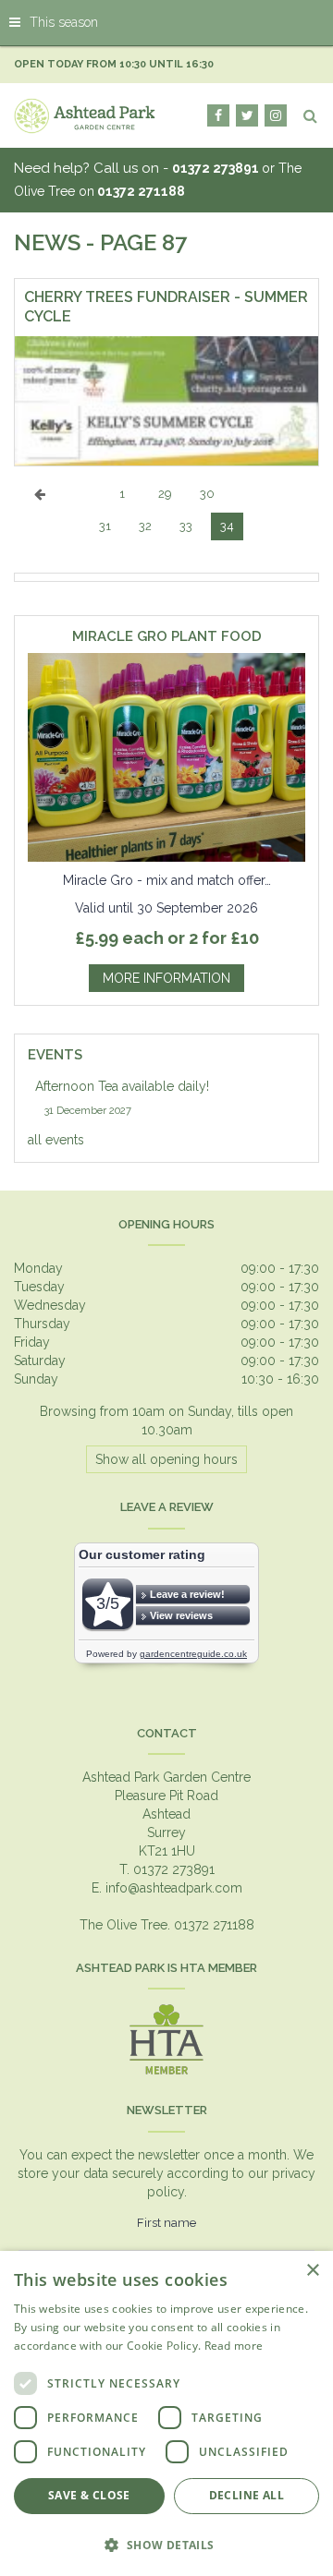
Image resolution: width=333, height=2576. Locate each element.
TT (247, 115)
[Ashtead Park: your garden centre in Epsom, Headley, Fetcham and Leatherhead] (85, 115)
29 (165, 494)
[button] (166, 2544)
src (310, 115)
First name (166, 2223)
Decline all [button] (247, 2495)
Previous (40, 508)
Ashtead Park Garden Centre (166, 1777)
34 (227, 526)
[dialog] (166, 2413)
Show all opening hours (166, 1459)
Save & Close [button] (89, 2495)
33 (186, 526)
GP (276, 115)
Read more (234, 2346)
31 (105, 526)
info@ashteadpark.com (174, 1888)
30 (207, 494)
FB (218, 115)
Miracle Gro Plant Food (167, 637)
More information (166, 978)
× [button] (312, 2271)
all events (56, 1140)
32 (145, 526)
